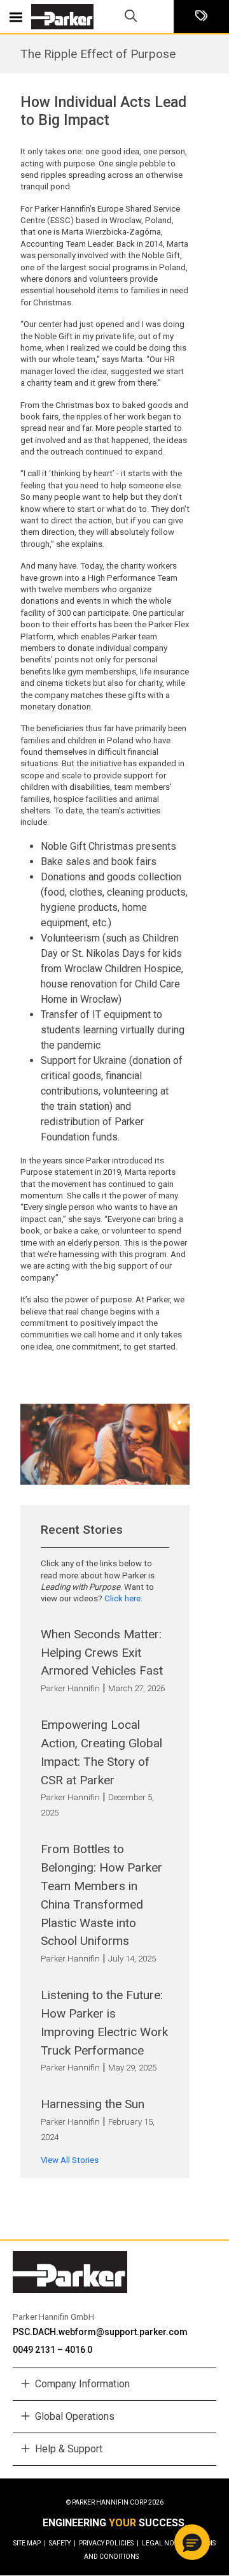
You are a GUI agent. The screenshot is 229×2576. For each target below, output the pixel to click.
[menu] (16, 17)
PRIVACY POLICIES (109, 2543)
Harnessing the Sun (93, 2104)
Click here (122, 1598)
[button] (192, 2542)
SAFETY (62, 2543)
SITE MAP (30, 2543)
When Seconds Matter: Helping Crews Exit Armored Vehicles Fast (102, 1653)
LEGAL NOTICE (167, 2543)
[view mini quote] (201, 17)
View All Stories (70, 2160)
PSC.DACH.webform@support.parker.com (100, 2332)
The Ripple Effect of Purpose (98, 54)
